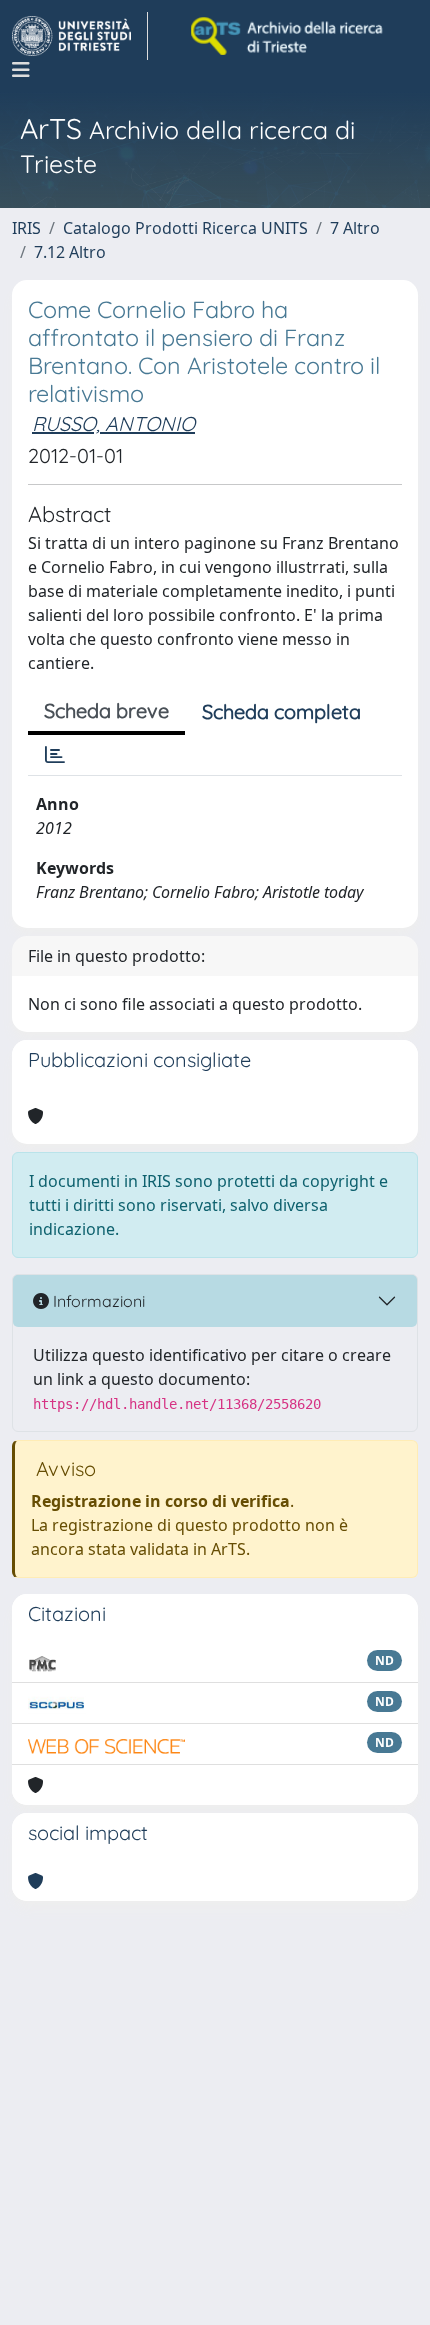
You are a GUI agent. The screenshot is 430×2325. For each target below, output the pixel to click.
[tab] (55, 755)
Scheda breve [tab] (106, 710)
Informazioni (97, 1301)
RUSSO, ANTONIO (113, 423)
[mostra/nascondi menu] (21, 70)
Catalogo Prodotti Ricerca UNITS (185, 228)
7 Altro (355, 228)
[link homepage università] (288, 36)
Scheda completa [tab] (281, 711)
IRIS (26, 228)
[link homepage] (80, 36)
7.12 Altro (70, 252)
